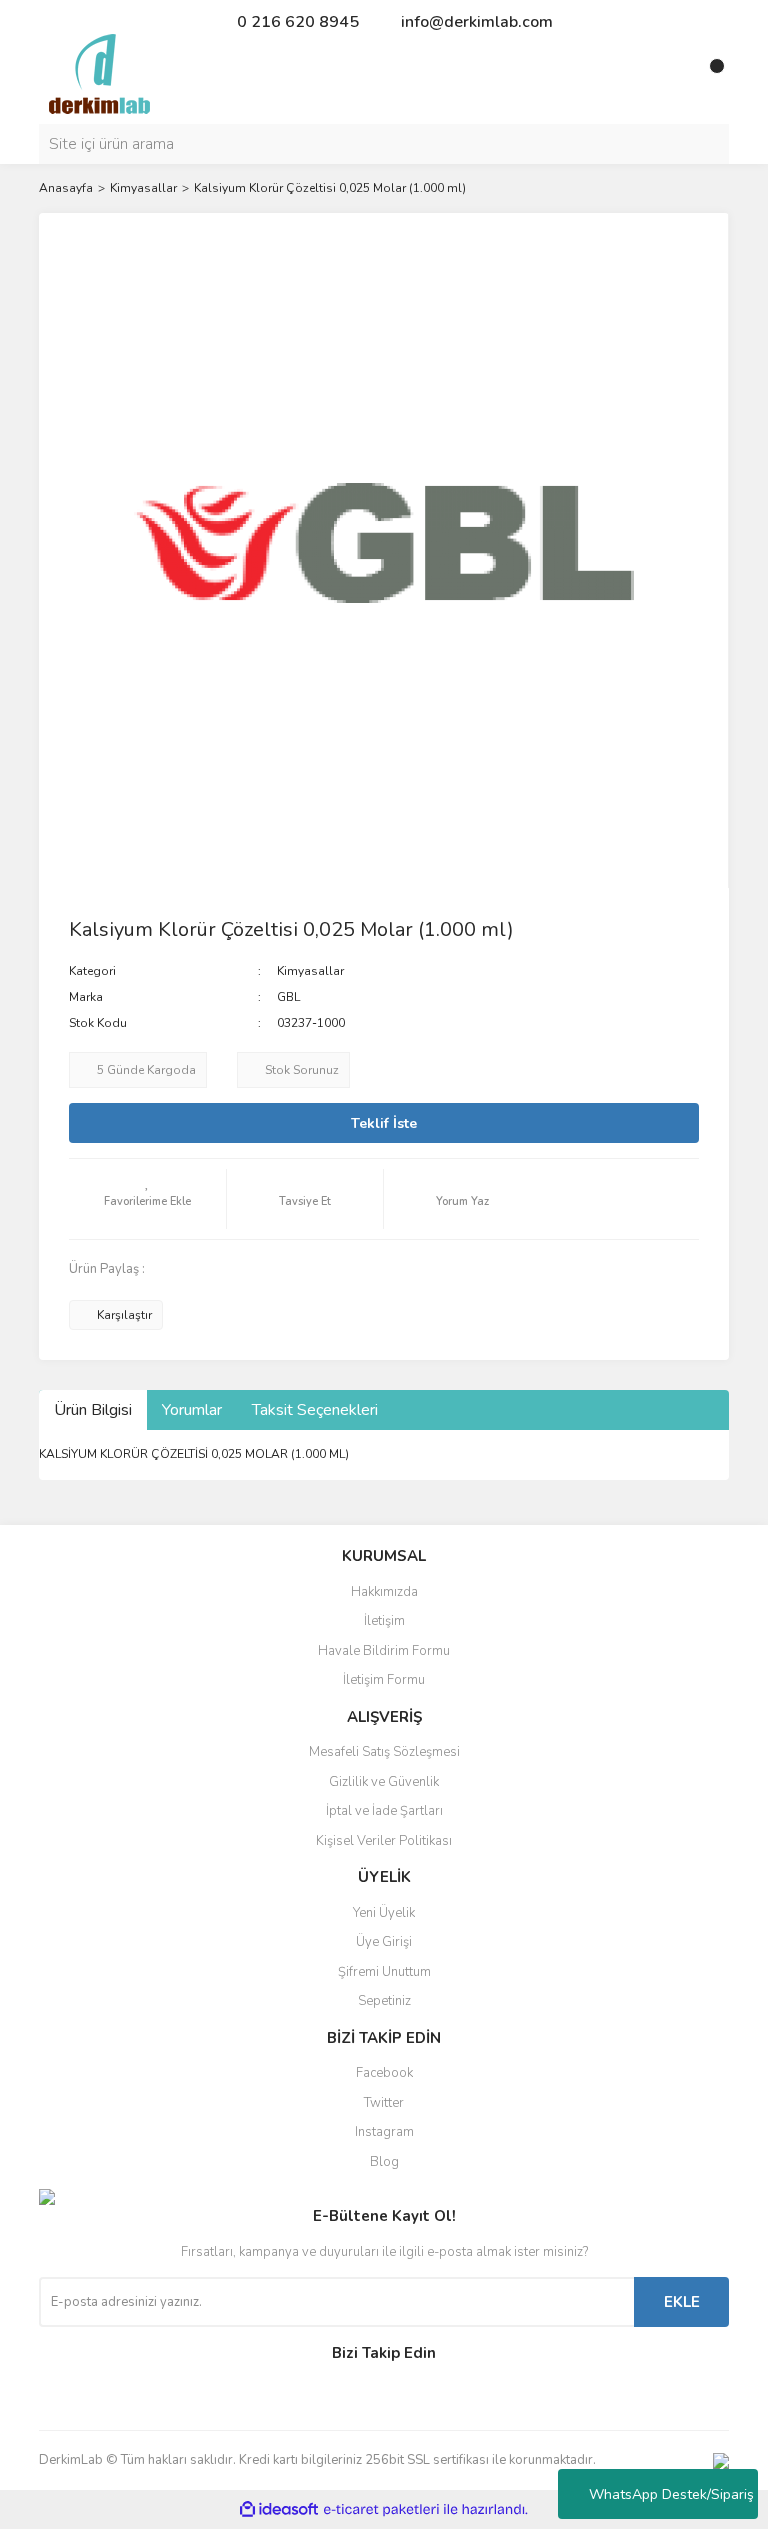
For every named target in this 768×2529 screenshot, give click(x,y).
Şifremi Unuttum (384, 1972)
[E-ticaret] (381, 2510)
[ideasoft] (279, 2510)
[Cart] (709, 74)
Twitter (384, 2103)
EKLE (682, 2302)
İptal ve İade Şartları (384, 1811)
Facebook (384, 2073)
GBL (288, 997)
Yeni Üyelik (384, 1913)
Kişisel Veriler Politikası (384, 1841)
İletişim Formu (384, 1680)
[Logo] (99, 73)
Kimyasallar (310, 971)
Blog (384, 2162)
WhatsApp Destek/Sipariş (671, 2494)
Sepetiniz (384, 2001)
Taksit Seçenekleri (315, 1410)
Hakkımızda (384, 1592)
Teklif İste (384, 1123)
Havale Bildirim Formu (384, 1651)
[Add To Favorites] (147, 1199)
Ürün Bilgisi (93, 1410)
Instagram (384, 2132)
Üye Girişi (384, 1942)
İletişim (384, 1621)
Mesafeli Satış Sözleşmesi (384, 1752)
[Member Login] (669, 74)
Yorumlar (192, 1410)
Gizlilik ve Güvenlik (384, 1782)
